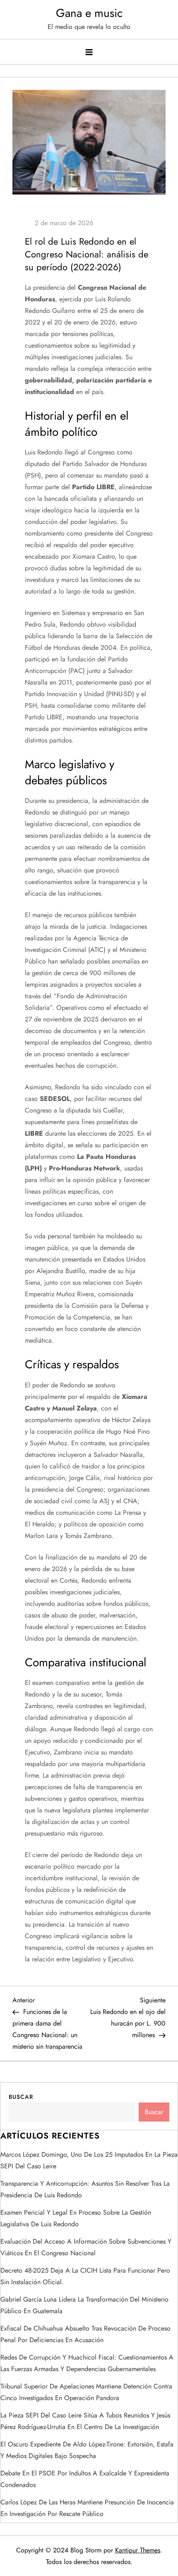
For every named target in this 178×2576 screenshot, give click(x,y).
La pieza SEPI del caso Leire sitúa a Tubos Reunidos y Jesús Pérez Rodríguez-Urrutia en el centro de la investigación (85, 2421)
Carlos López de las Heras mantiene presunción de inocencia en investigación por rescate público (87, 2508)
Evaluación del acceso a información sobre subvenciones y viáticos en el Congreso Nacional (86, 2247)
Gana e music (89, 13)
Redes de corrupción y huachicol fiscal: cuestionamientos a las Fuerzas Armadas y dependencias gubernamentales (87, 2363)
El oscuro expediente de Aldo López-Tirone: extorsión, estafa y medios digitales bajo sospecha (87, 2450)
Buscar (21, 2097)
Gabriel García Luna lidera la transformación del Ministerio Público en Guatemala (84, 2305)
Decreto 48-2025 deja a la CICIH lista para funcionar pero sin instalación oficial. (85, 2276)
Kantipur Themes (138, 2550)
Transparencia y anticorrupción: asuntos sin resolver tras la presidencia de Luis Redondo (85, 2189)
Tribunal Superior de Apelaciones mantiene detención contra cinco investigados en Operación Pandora (86, 2392)
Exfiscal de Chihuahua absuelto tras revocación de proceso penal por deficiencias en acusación (85, 2334)
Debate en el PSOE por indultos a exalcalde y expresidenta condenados (85, 2479)
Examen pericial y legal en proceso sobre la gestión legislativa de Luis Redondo (76, 2218)
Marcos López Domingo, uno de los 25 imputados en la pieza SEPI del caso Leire (89, 2160)
